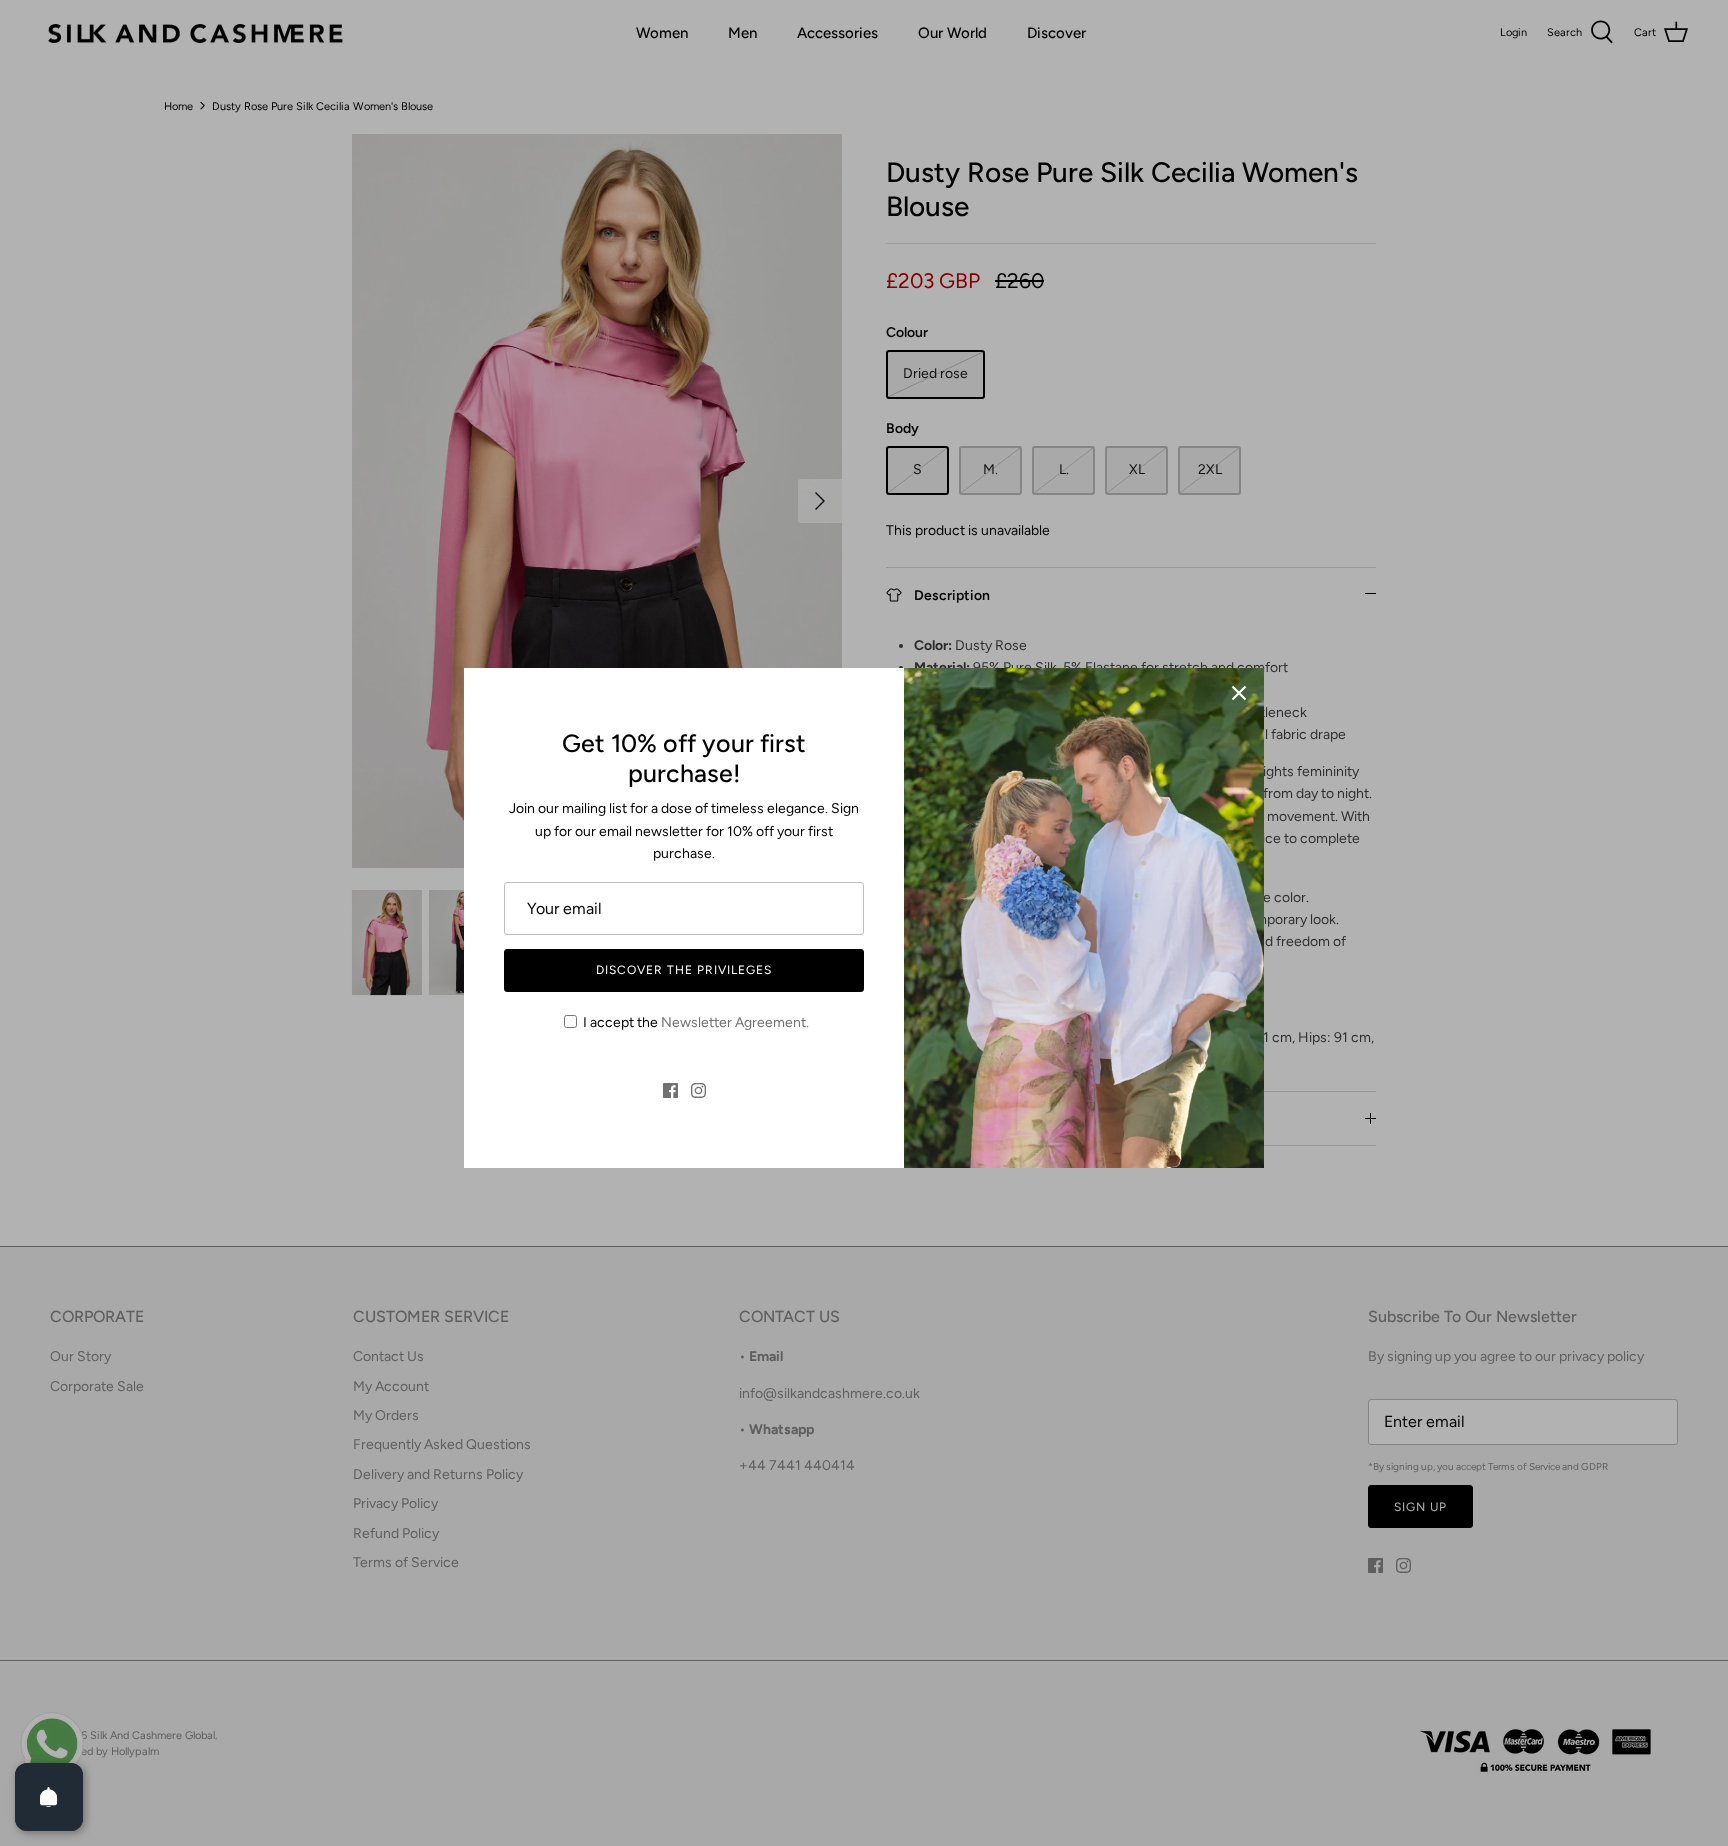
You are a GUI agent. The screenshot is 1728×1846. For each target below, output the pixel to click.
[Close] (1239, 693)
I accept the (696, 1022)
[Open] (49, 1797)
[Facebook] (670, 1090)
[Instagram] (698, 1090)
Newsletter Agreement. (735, 1022)
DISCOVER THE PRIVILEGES (683, 970)
